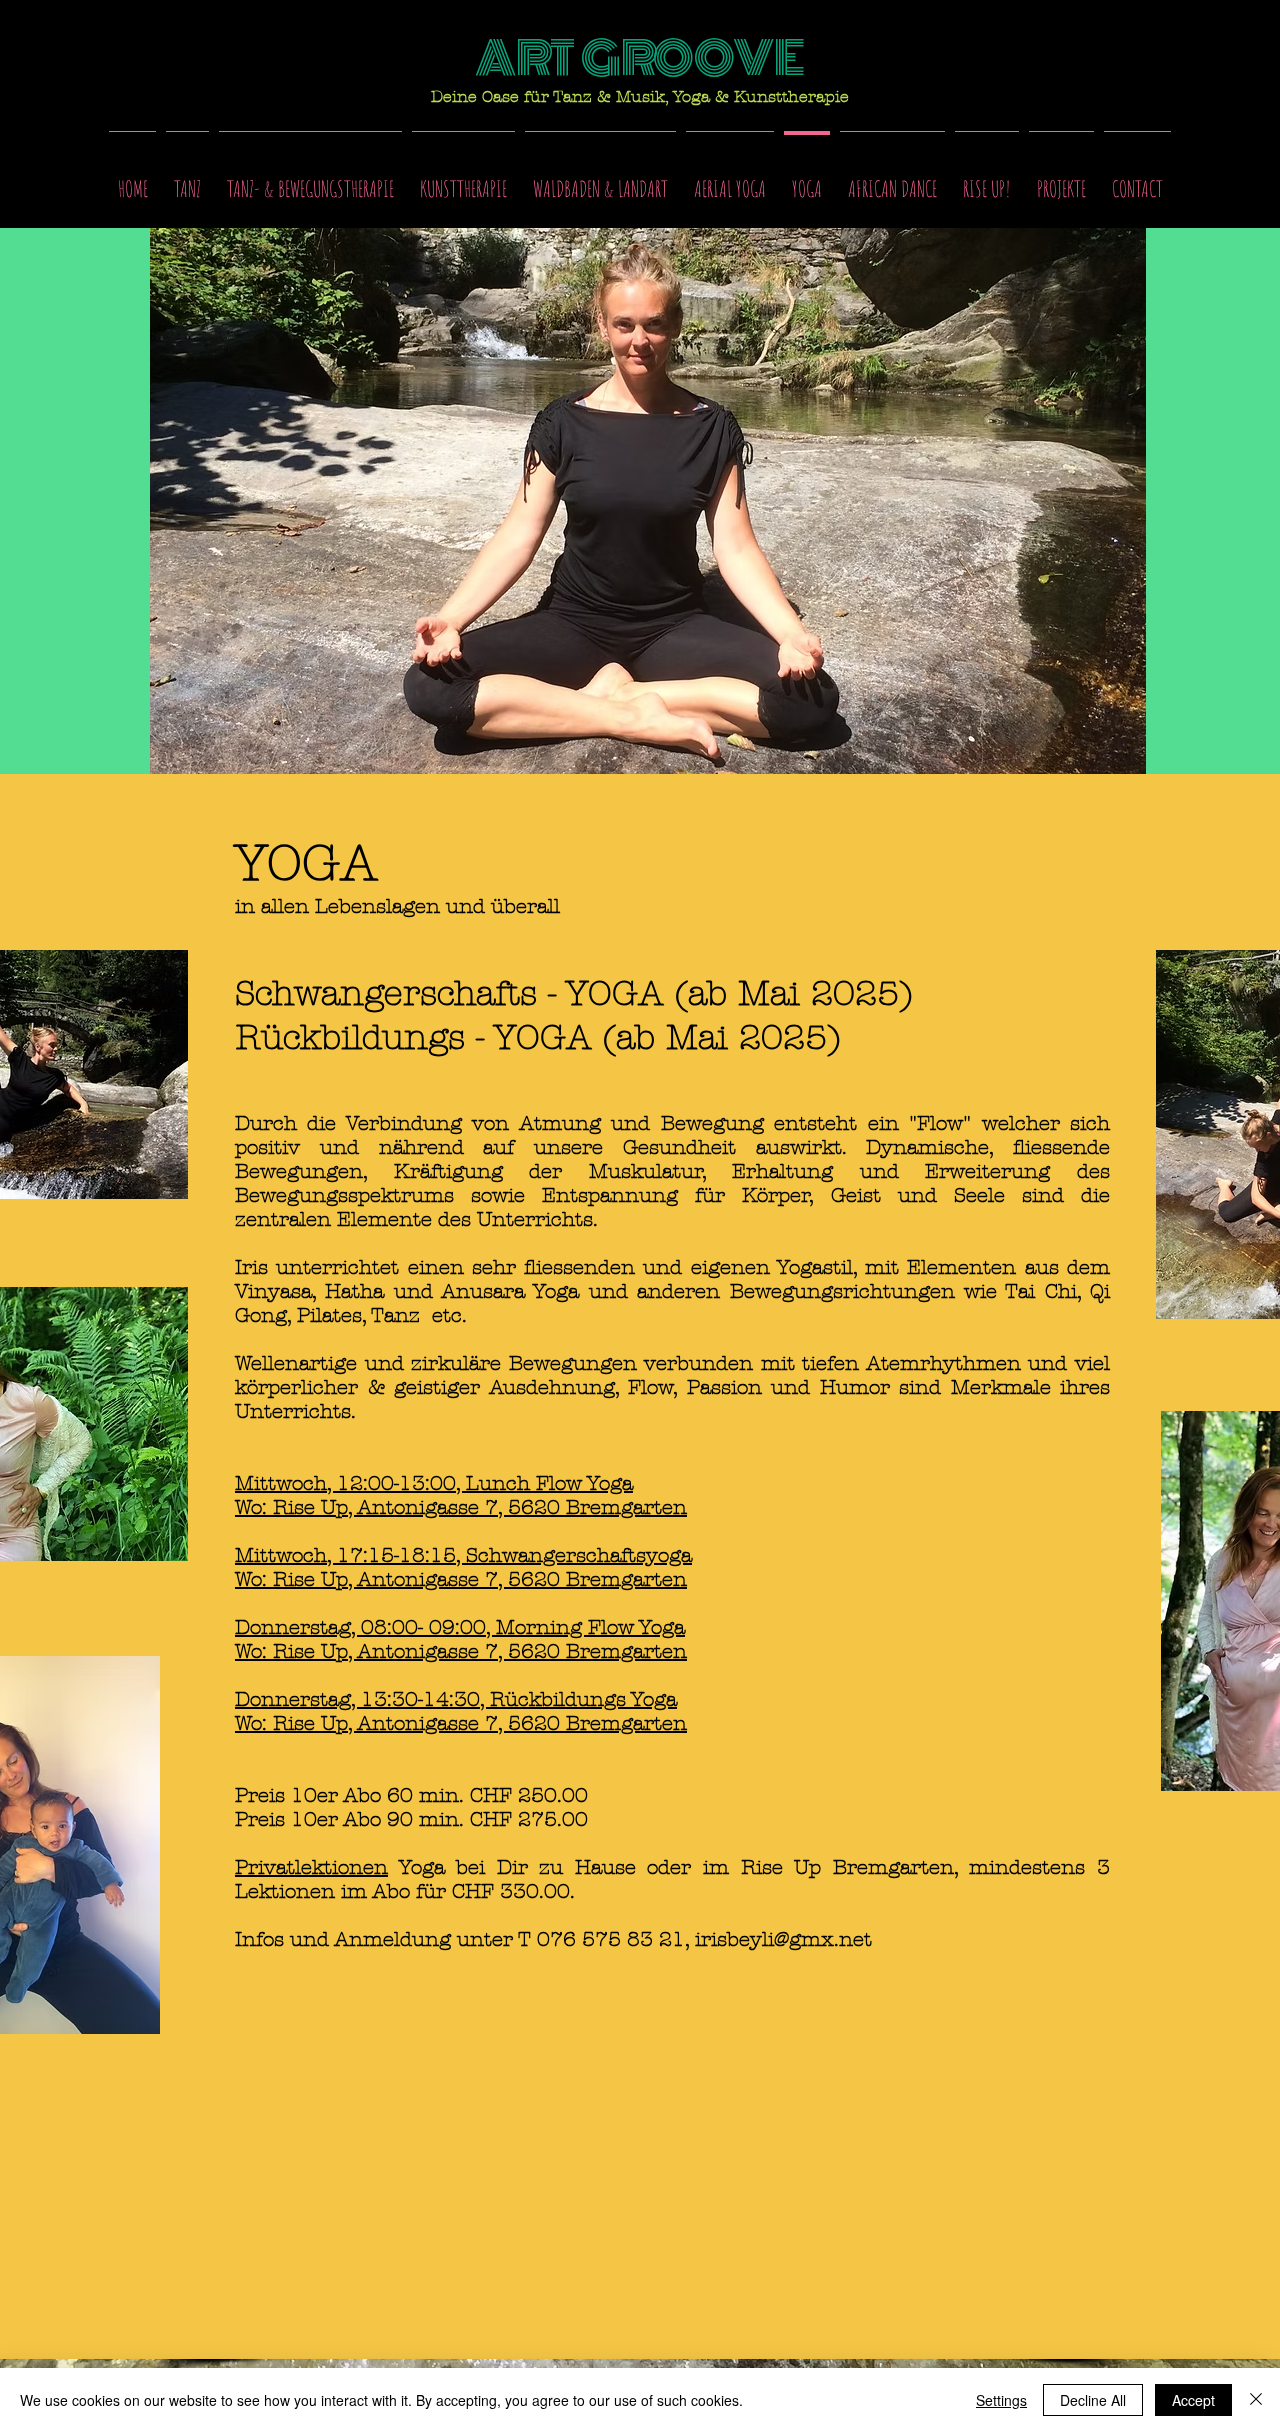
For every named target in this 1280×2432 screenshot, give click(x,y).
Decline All (1093, 2400)
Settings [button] (1001, 2400)
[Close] (1256, 2400)
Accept (1193, 2400)
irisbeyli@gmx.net (783, 1939)
